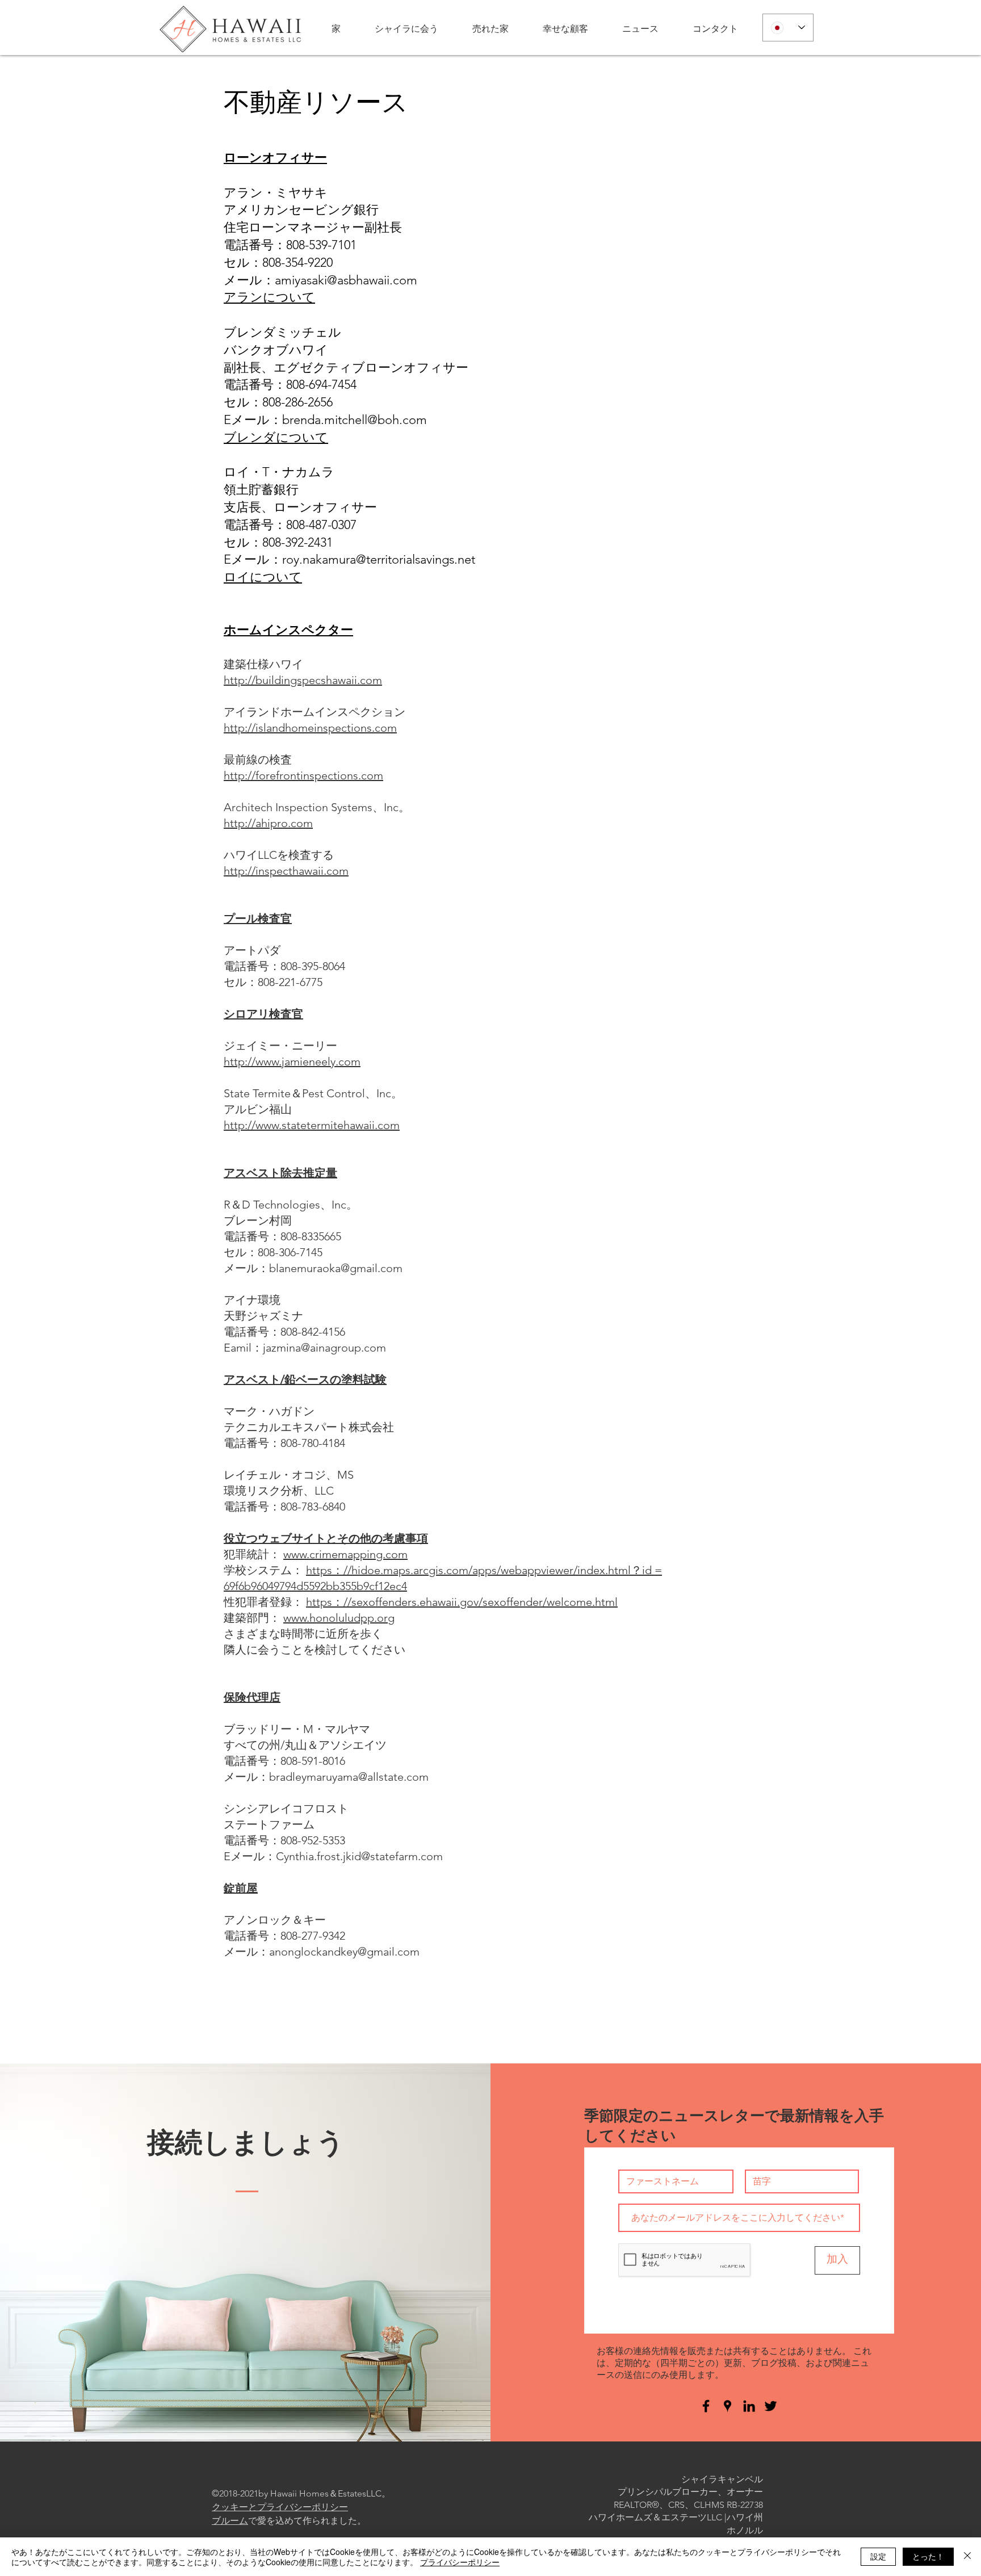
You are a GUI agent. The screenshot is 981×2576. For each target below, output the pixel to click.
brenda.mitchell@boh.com (355, 420)
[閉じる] (967, 2557)
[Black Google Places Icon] (728, 2406)
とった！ (928, 2556)
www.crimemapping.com (345, 1554)
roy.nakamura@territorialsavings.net (379, 559)
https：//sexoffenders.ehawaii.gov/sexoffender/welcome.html (462, 1602)
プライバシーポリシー (460, 2562)
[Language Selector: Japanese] (788, 28)
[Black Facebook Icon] (706, 2406)
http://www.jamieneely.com (292, 1062)
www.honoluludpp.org (339, 1618)
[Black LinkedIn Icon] (749, 2406)
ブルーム (230, 2521)
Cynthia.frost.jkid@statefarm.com (359, 1856)
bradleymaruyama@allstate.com (349, 1777)
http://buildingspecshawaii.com (303, 680)
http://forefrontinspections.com (303, 775)
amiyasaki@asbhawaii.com (346, 280)
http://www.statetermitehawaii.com (312, 1125)
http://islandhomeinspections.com (310, 728)
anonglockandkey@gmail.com (344, 1952)
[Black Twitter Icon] (771, 2406)
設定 (878, 2556)
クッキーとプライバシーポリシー (280, 2507)
